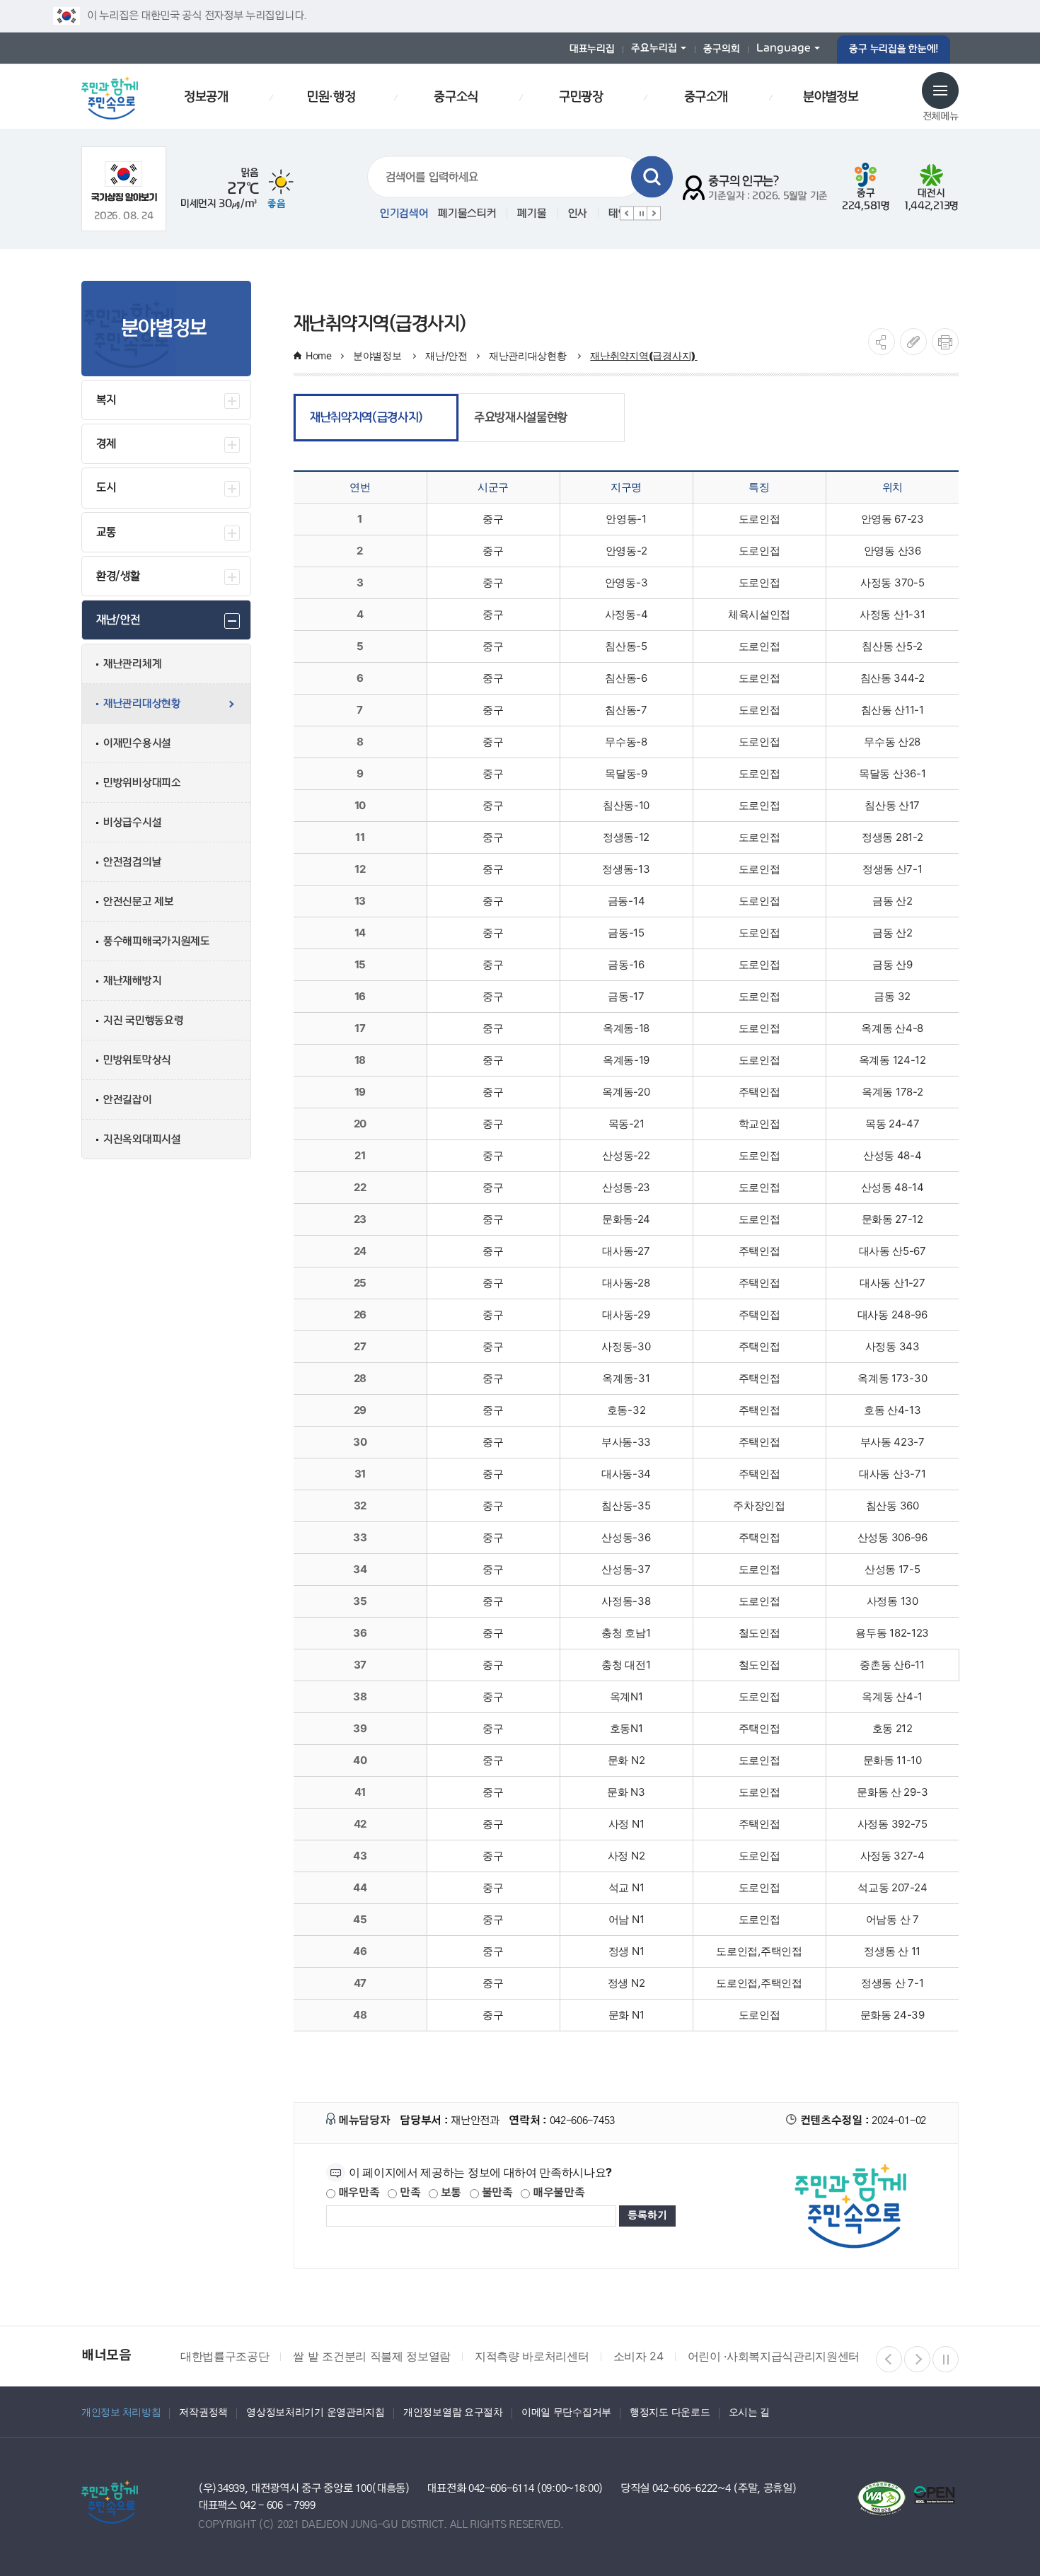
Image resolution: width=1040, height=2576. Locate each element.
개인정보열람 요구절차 (453, 2412)
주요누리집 (654, 48)
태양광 (547, 214)
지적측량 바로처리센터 (532, 2356)
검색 (652, 177)
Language (784, 48)
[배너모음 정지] (946, 2359)
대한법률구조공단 (225, 2356)
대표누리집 (592, 49)
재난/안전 (446, 355)
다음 (654, 214)
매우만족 (358, 2193)
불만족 (496, 2193)
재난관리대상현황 (529, 355)
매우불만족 (557, 2193)
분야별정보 (379, 355)
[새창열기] (124, 181)
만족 (409, 2193)
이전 (627, 214)
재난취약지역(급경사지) (643, 355)
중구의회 (721, 49)
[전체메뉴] (940, 91)
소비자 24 (639, 2356)
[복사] (913, 342)
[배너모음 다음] (917, 2359)
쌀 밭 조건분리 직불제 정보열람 (372, 2356)
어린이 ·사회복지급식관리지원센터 (774, 2356)
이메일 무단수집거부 (566, 2412)
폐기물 (455, 214)
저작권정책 (203, 2412)
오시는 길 (750, 2412)
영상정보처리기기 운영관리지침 (316, 2412)
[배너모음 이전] (889, 2359)
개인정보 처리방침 (121, 2412)
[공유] (882, 342)
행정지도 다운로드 (670, 2412)
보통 (450, 2193)
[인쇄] (945, 342)
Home (319, 355)
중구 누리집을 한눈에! (894, 49)
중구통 (597, 214)
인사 (501, 214)
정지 (640, 214)
